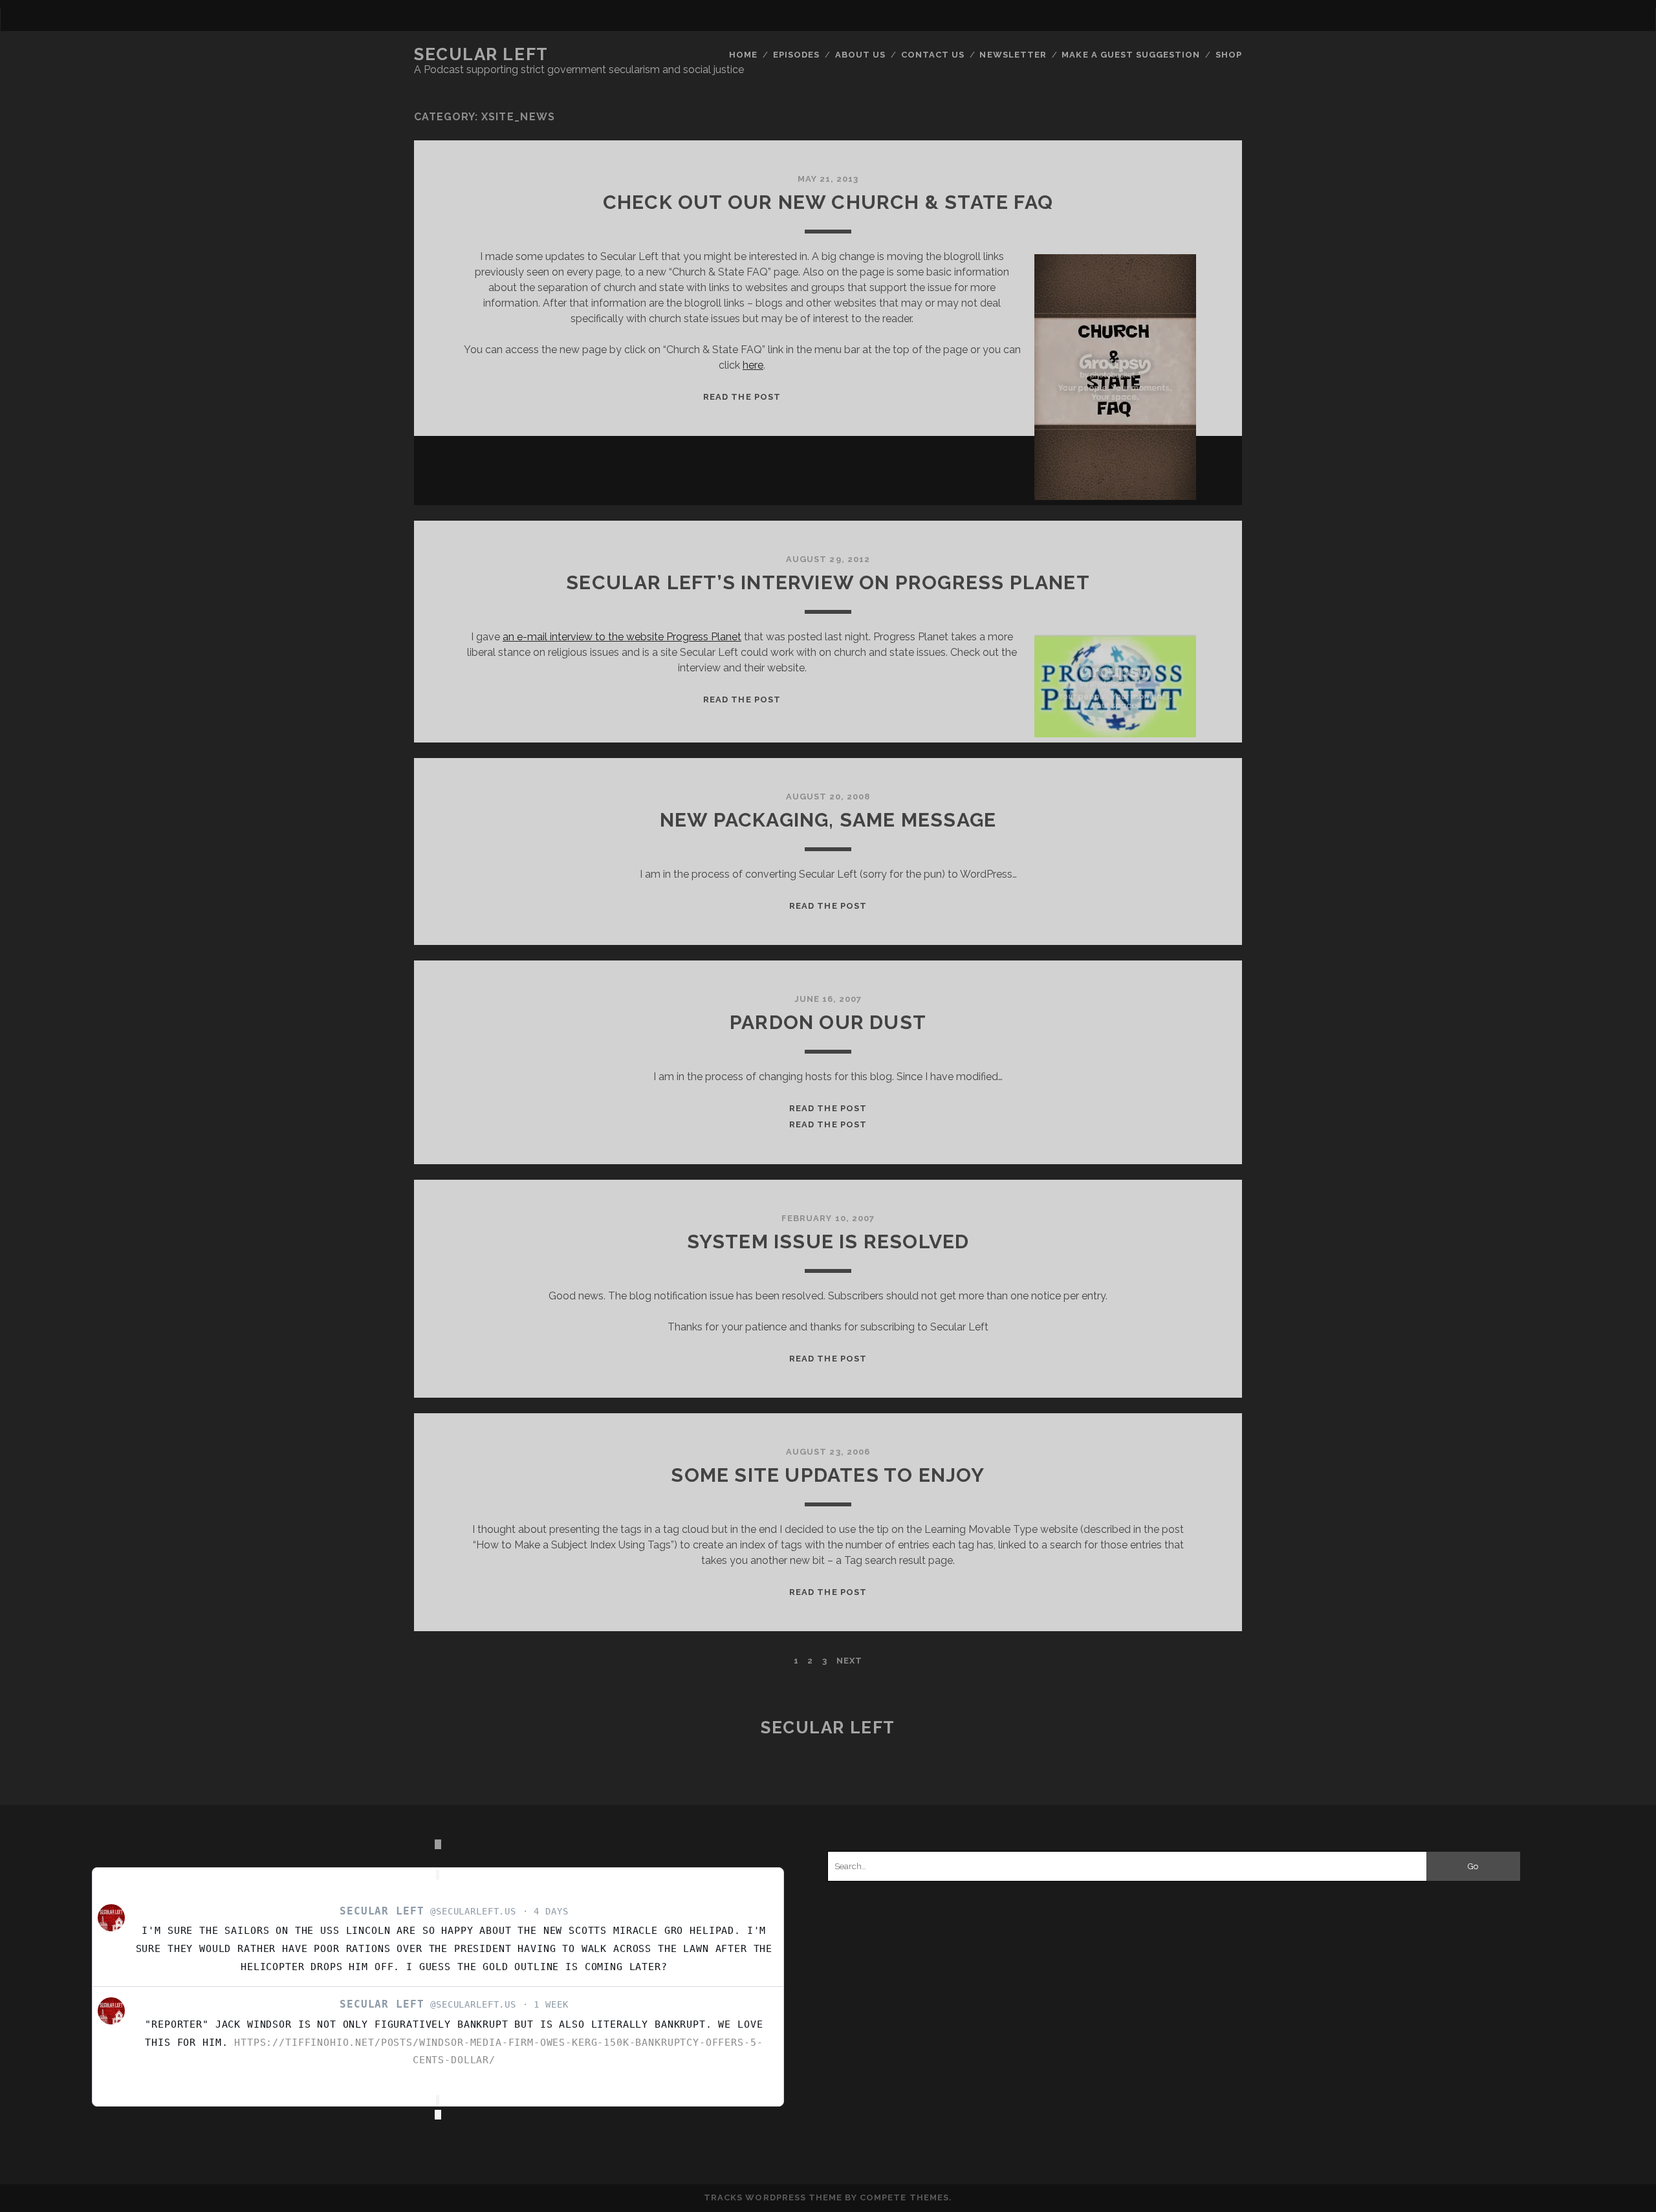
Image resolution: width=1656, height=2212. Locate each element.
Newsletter (1013, 55)
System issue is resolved (828, 1242)
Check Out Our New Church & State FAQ (828, 202)
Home (743, 55)
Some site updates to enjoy (828, 1475)
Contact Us (933, 55)
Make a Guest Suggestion (1131, 55)
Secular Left (481, 54)
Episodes (796, 55)
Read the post (742, 397)
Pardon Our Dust (828, 1022)
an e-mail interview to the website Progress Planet (622, 637)
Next (849, 1661)
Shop (1229, 55)
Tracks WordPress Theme (773, 2197)
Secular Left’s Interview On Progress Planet (828, 582)
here (753, 365)
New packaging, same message (828, 820)
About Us (860, 55)
